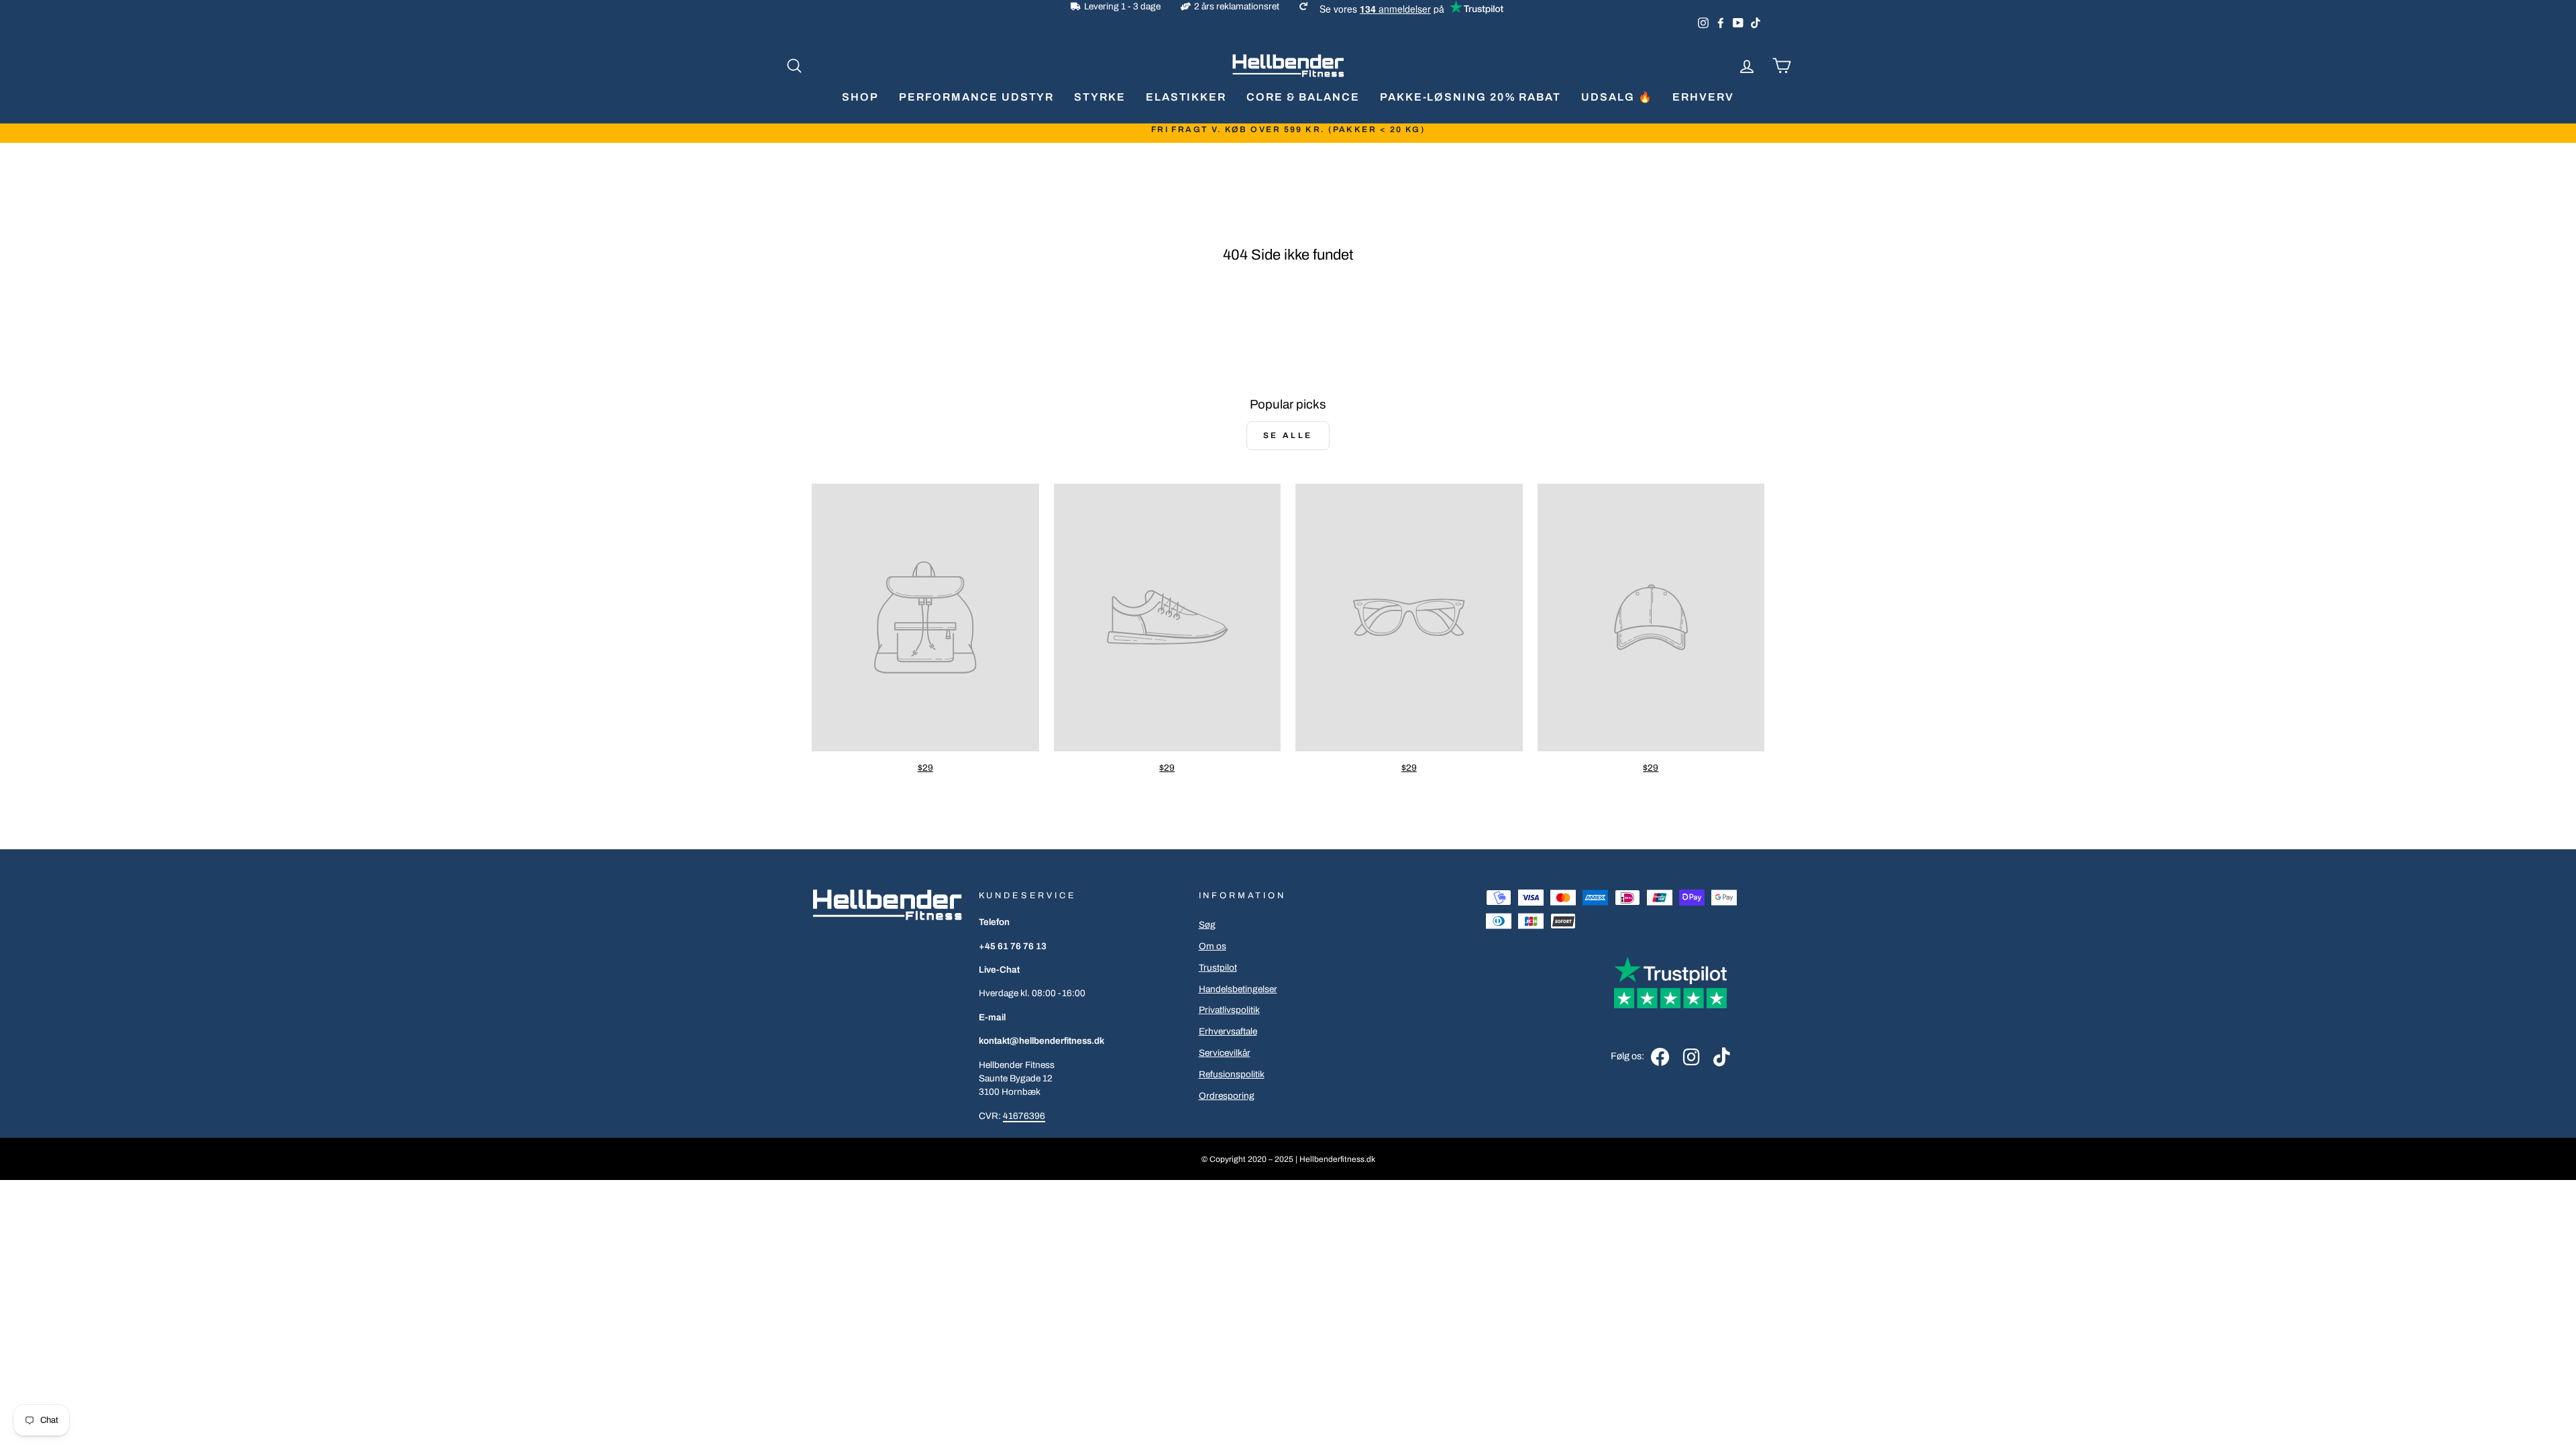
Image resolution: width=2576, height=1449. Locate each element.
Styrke (1100, 97)
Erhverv (1703, 97)
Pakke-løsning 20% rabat (1470, 97)
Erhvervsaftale (1228, 1031)
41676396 (1024, 1116)
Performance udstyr (977, 97)
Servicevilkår (1225, 1053)
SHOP (860, 97)
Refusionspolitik (1232, 1074)
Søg (1207, 925)
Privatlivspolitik (1229, 1010)
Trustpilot (1218, 968)
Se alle (1288, 435)
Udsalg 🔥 (1617, 97)
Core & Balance (1303, 97)
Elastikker (1186, 97)
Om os (1213, 946)
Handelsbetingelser (1238, 989)
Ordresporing (1227, 1096)
